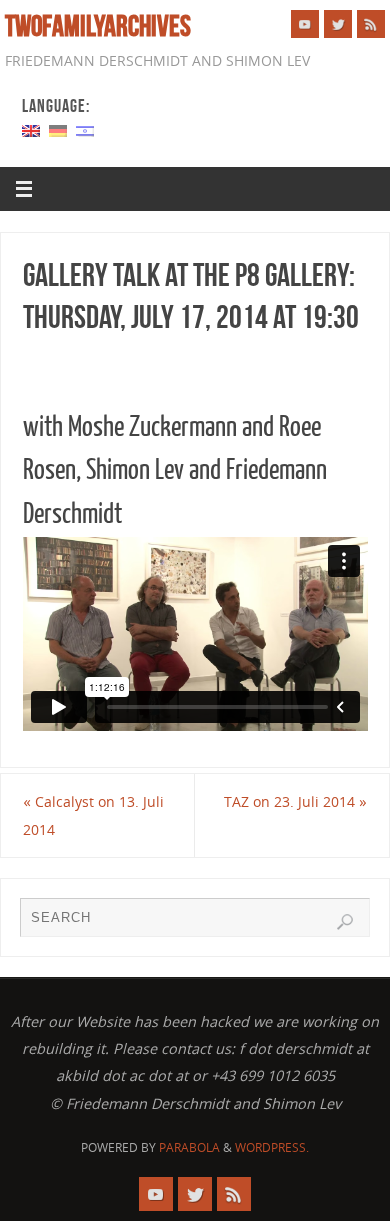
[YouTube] (305, 24)
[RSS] (371, 24)
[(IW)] (85, 129)
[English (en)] (31, 129)
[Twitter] (338, 24)
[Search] (345, 922)
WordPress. (272, 1147)
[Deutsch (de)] (58, 129)
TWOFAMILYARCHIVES (98, 26)
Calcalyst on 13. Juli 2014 (93, 815)
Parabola (189, 1147)
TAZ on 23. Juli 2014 (295, 801)
